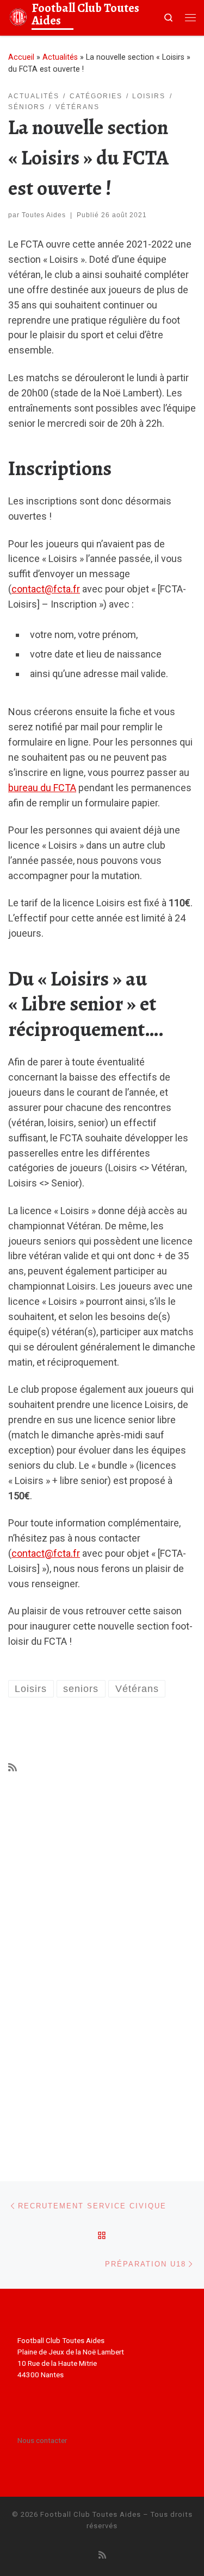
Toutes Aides (44, 215)
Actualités (60, 57)
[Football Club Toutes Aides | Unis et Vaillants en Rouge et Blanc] (18, 16)
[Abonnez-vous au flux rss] (13, 1767)
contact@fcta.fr (46, 589)
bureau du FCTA (42, 788)
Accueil (21, 57)
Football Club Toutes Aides (91, 2514)
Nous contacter (42, 2440)
